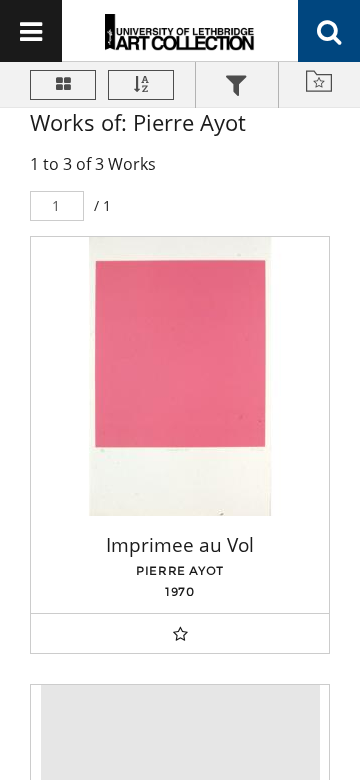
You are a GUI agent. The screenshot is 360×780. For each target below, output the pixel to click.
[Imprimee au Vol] (180, 376)
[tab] (237, 87)
